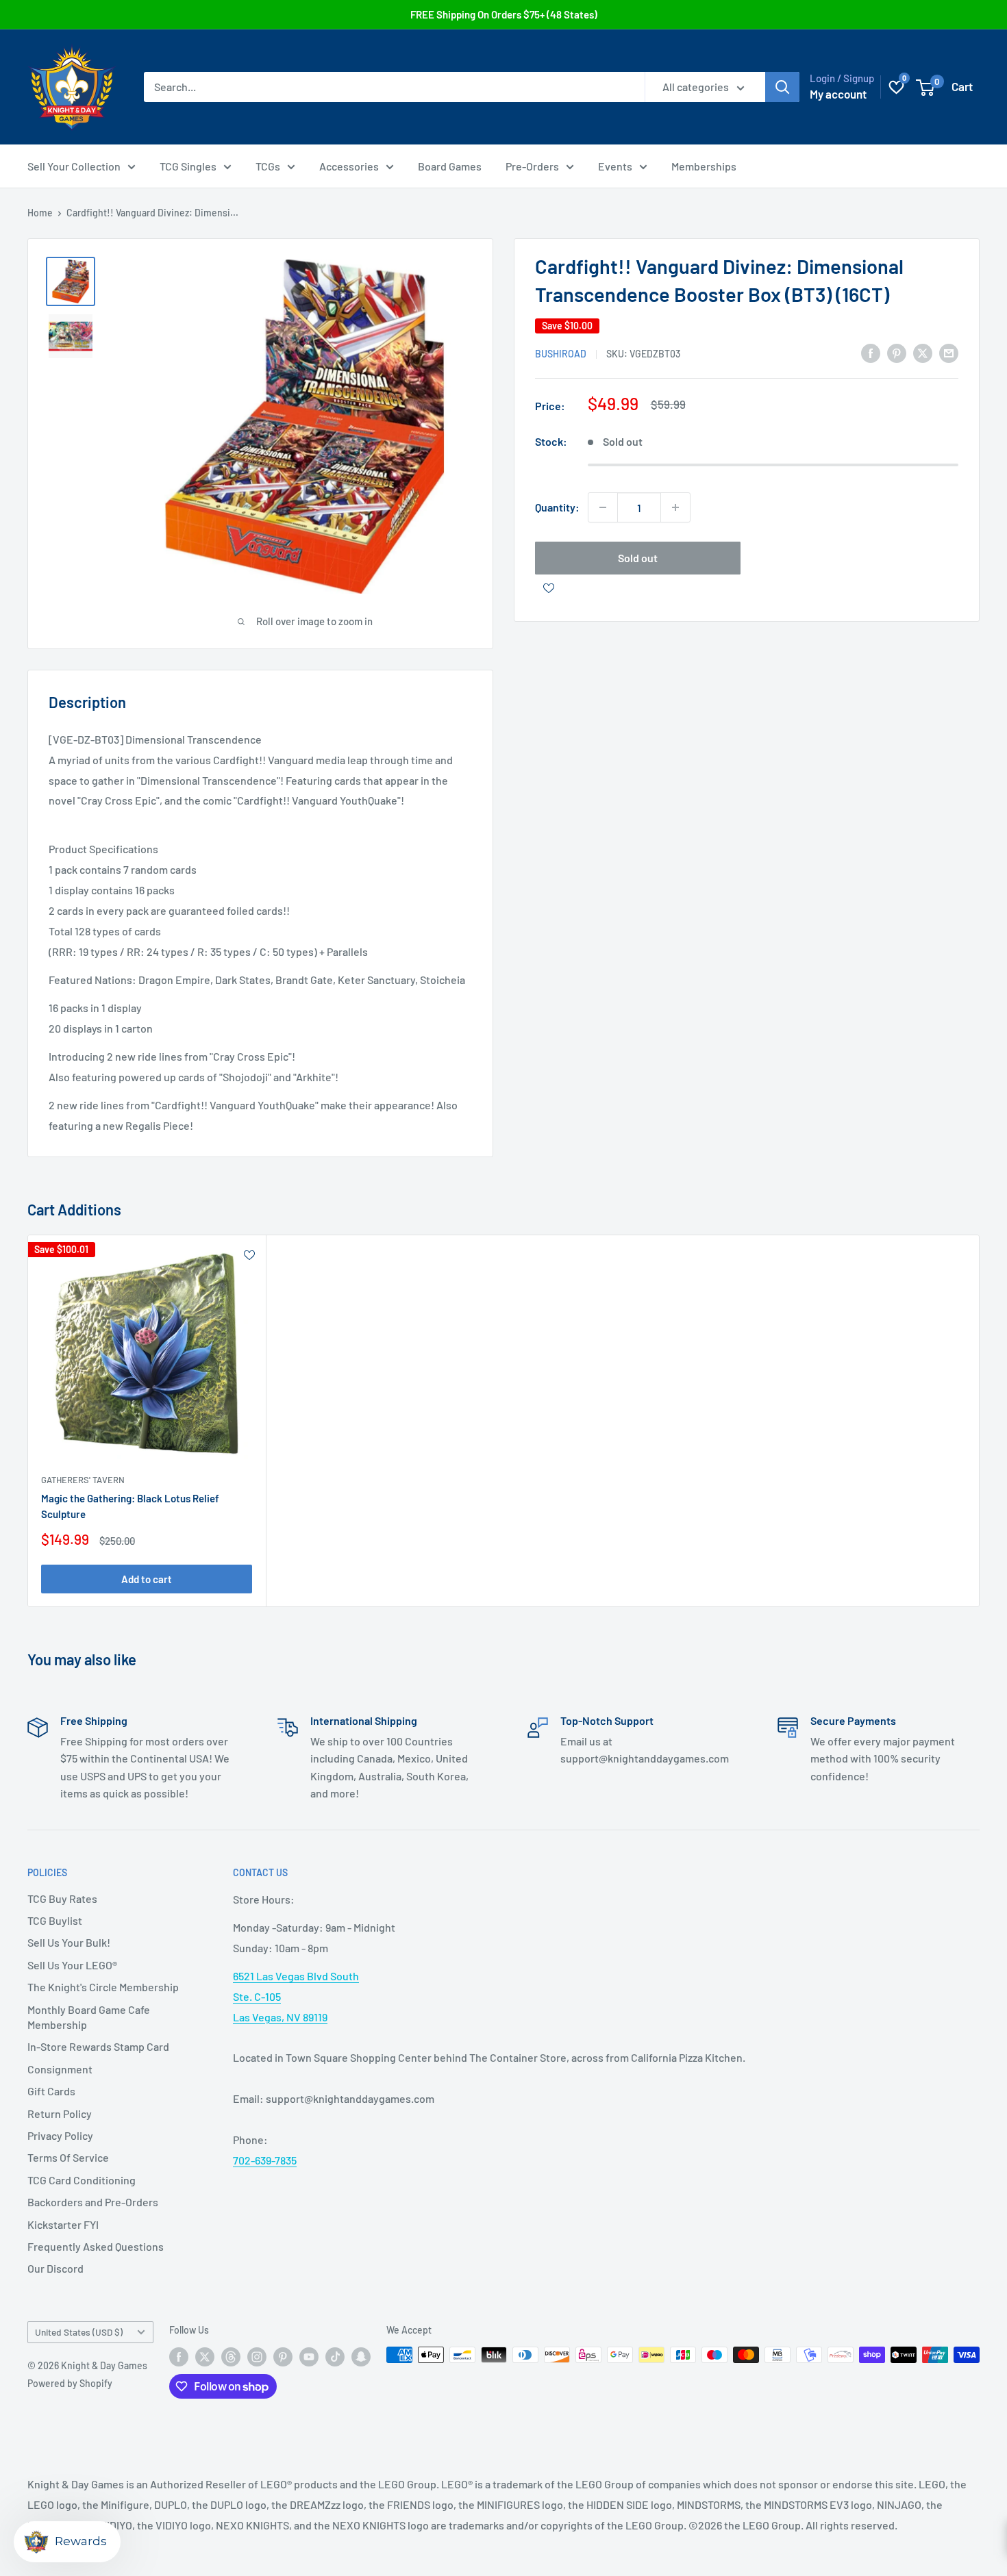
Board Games (450, 166)
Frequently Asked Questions (96, 2246)
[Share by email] (949, 352)
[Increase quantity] (675, 507)
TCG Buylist (55, 1920)
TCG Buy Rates (62, 1898)
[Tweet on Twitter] (923, 352)
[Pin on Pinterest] (897, 352)
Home (40, 213)
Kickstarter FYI (63, 2224)
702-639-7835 (265, 2160)
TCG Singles (188, 166)
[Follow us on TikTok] (335, 2356)
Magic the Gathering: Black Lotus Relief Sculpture (130, 1506)
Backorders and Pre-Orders (93, 2202)
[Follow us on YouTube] (309, 2356)
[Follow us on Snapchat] (361, 2356)
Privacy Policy (60, 2135)
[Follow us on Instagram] (257, 2356)
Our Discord (55, 2268)
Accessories (349, 166)
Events (615, 166)
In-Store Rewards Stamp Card (98, 2046)
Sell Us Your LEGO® (72, 1965)
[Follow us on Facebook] (179, 2356)
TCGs (268, 166)
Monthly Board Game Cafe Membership (89, 2017)
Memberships (704, 166)
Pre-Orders (532, 166)
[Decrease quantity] (603, 507)
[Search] (782, 87)
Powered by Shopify (70, 2383)
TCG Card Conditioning (82, 2180)
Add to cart (147, 1579)
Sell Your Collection (74, 166)
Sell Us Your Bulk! (69, 1942)
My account (838, 94)
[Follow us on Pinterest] (283, 2356)
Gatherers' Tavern (83, 1479)
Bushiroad (561, 354)
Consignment (60, 2069)
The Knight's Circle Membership (103, 1987)
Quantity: (557, 507)
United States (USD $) (79, 2332)
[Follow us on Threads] (231, 2356)
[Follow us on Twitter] (205, 2356)
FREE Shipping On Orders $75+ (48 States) (504, 14)
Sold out (638, 558)
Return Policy (60, 2113)
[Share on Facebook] (871, 352)
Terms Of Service (68, 2157)
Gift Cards (51, 2091)
